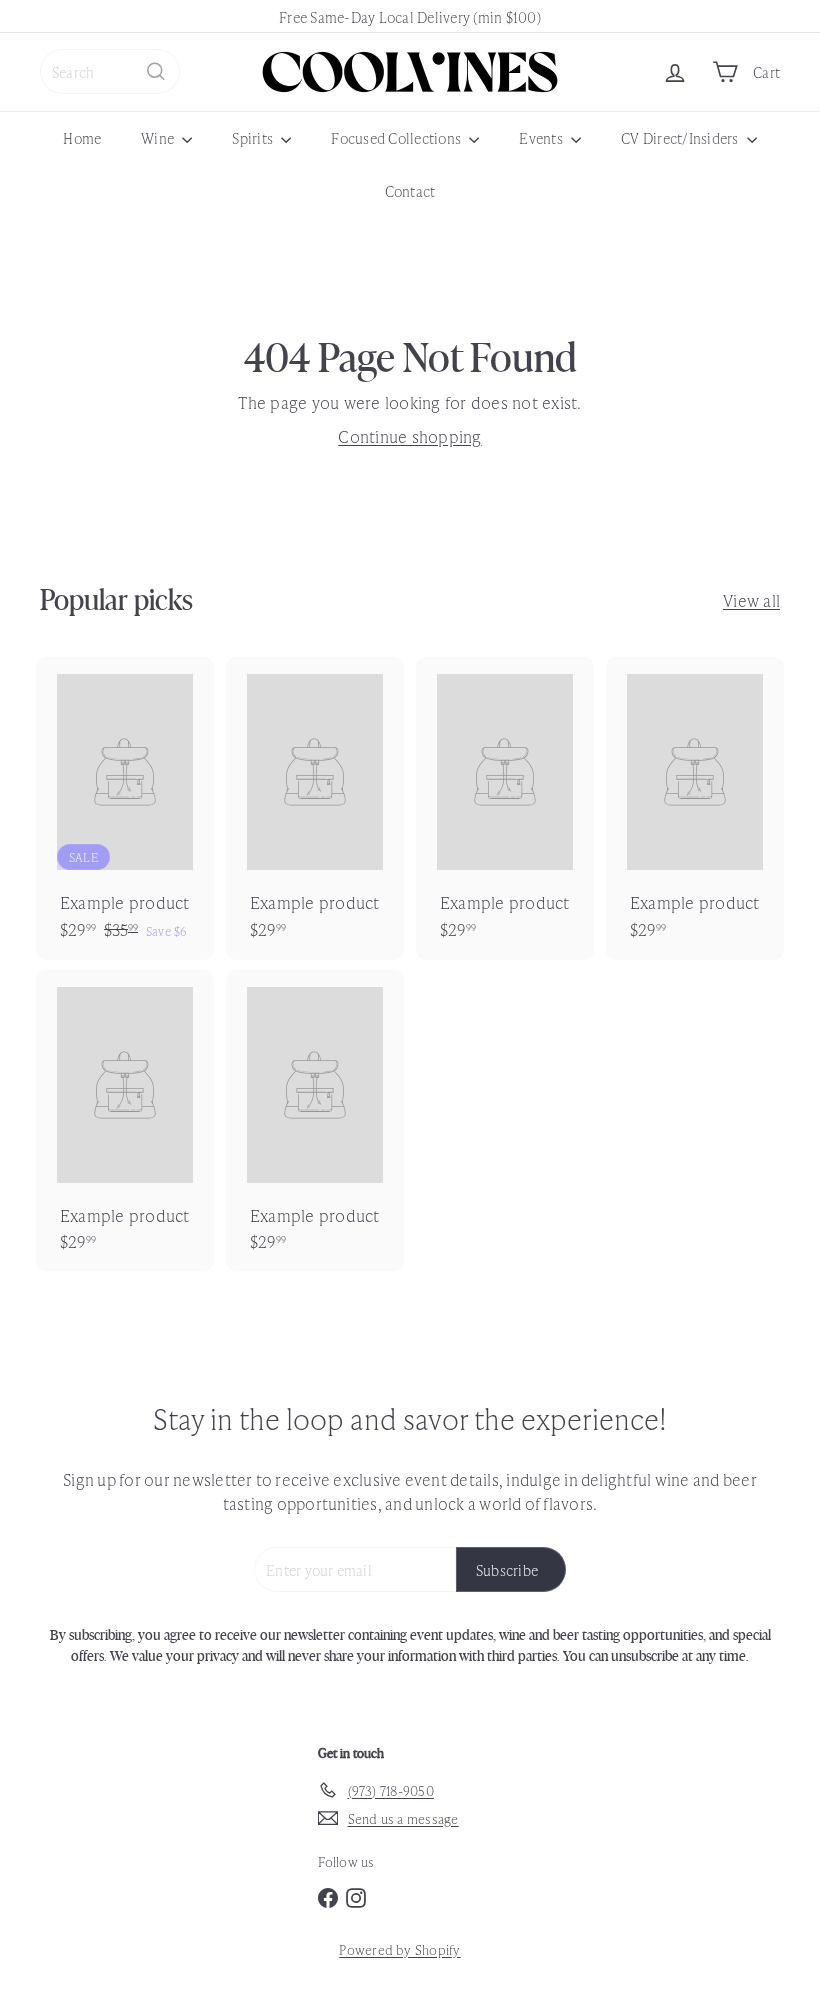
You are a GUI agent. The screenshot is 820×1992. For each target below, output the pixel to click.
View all (751, 600)
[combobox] (110, 71)
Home (82, 137)
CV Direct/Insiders (681, 137)
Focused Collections (397, 137)
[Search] (156, 71)
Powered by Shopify (399, 1949)
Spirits (254, 137)
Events (542, 137)
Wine (159, 137)
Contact (410, 190)
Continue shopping (409, 436)
